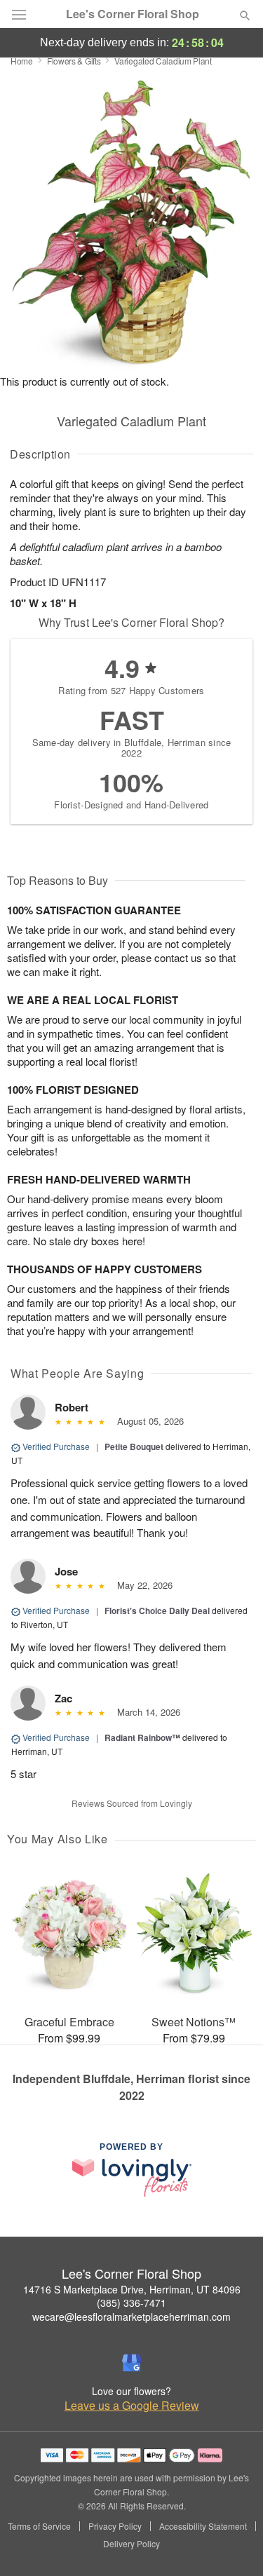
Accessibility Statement (203, 2526)
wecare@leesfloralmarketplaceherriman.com (131, 2317)
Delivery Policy (131, 2544)
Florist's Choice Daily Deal (157, 1611)
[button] (233, 2544)
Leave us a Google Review (132, 2406)
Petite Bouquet (134, 1446)
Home (22, 61)
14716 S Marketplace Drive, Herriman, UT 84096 (132, 2289)
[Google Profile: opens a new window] (132, 2363)
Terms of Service (39, 2526)
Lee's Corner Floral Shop (133, 14)
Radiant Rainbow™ (142, 1737)
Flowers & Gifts (74, 61)
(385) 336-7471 (131, 2303)
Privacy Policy (115, 2526)
